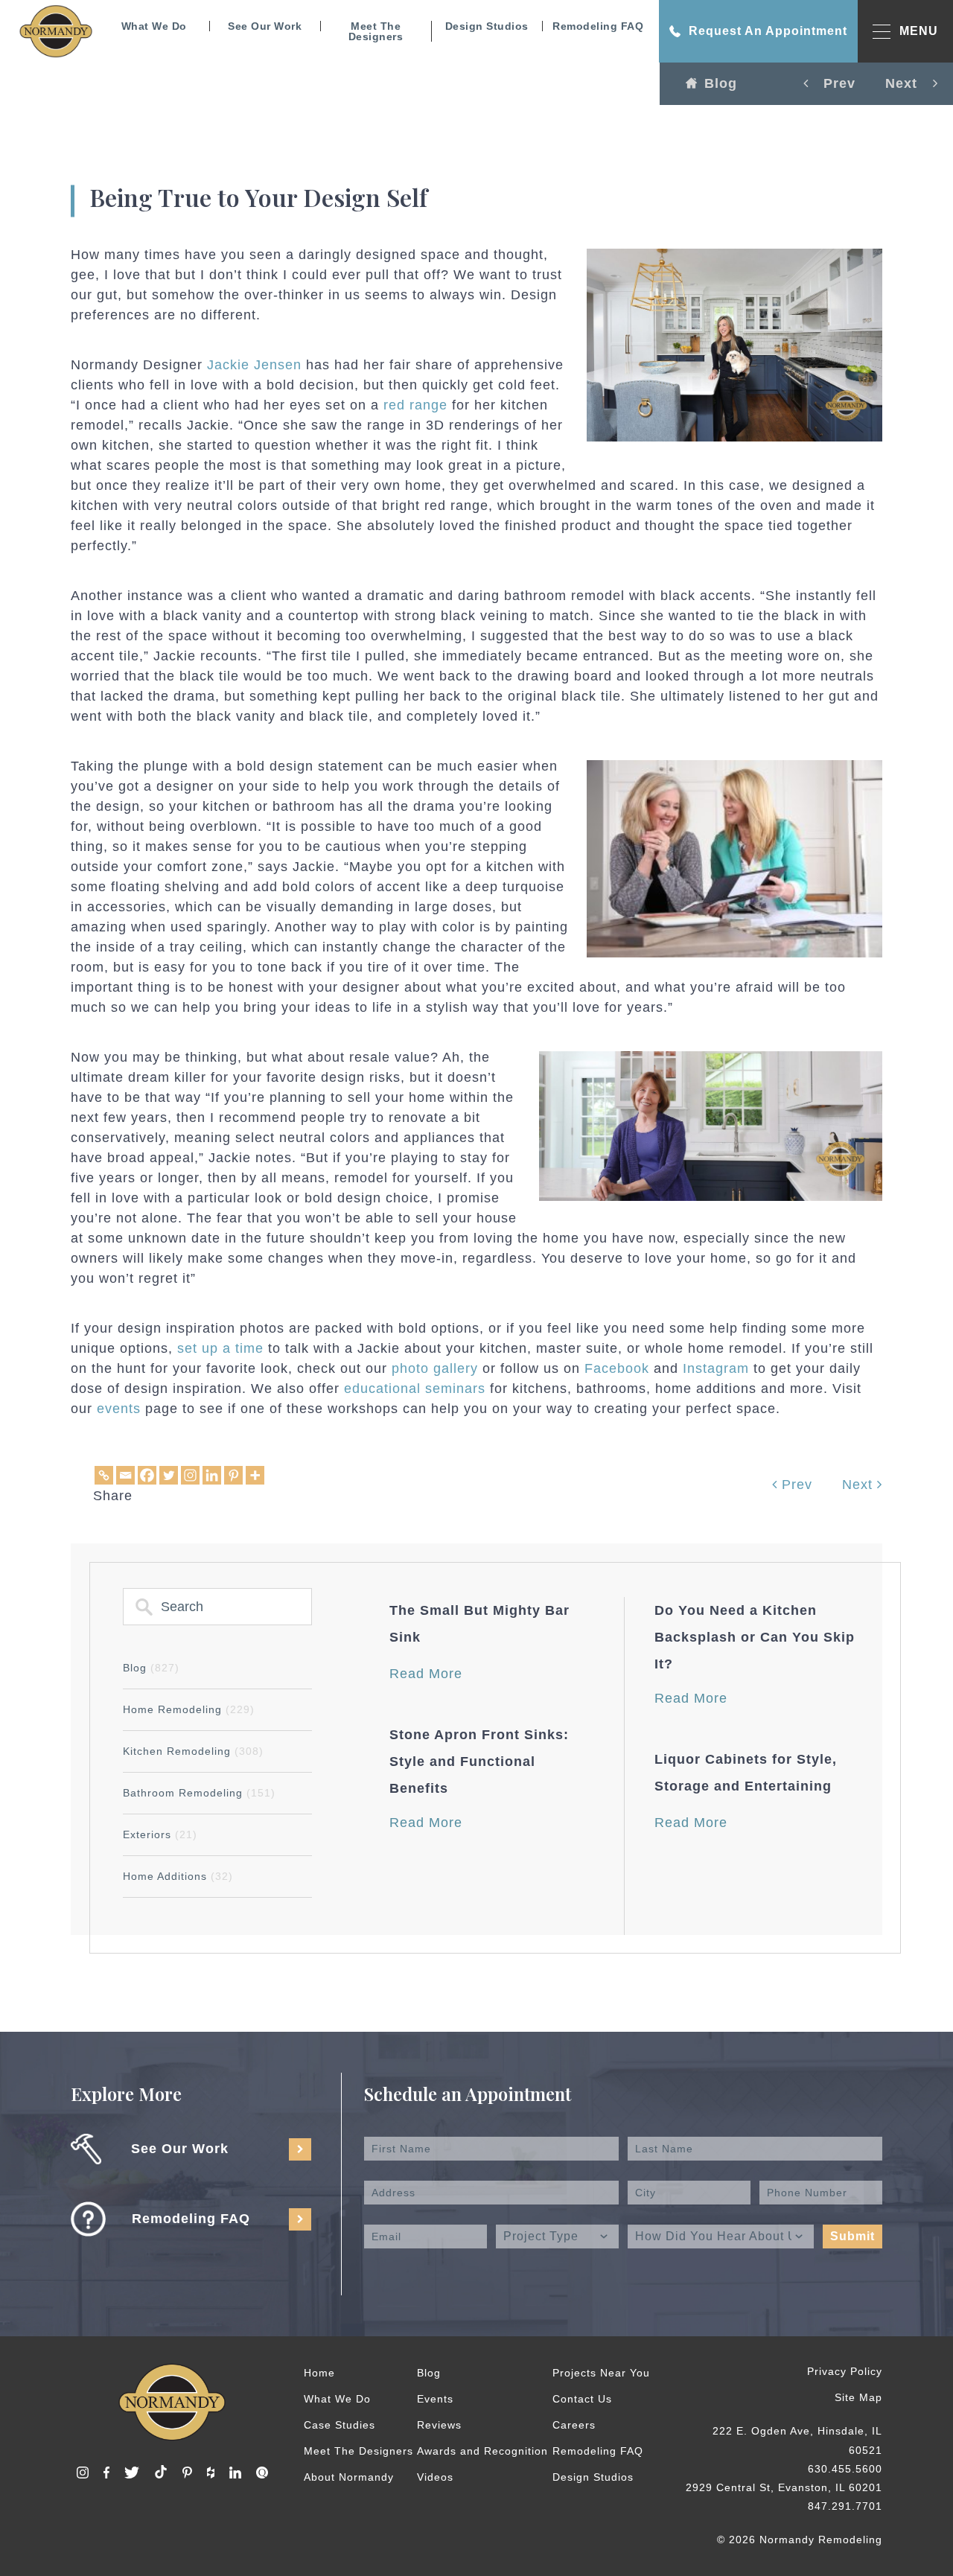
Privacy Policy (845, 2371)
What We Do (154, 26)
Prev (795, 1485)
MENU (919, 31)
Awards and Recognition (482, 2451)
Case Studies (340, 2425)
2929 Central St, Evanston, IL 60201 (784, 2487)
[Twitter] (169, 1475)
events (119, 1409)
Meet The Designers (376, 31)
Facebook (617, 1368)
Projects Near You (601, 2373)
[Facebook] (147, 1475)
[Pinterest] (233, 1475)
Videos (435, 2477)
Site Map (858, 2397)
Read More (426, 1674)
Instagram (716, 1368)
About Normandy (349, 2477)
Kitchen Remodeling (193, 1751)
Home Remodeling (189, 1709)
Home (319, 2373)
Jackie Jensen (254, 365)
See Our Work (265, 26)
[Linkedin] (212, 1475)
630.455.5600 (845, 2469)
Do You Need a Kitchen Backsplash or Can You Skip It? (755, 1637)
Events (435, 2399)
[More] (255, 1475)
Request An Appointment (768, 31)
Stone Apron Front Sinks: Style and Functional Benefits (479, 1762)
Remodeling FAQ (598, 26)
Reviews (439, 2425)
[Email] (125, 1475)
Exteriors (160, 1834)
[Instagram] (190, 1475)
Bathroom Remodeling (199, 1793)
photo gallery (435, 1368)
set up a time (220, 1348)
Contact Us (582, 2399)
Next (860, 1485)
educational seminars (415, 1389)
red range (413, 405)
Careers (574, 2425)
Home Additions (178, 1876)
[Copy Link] (104, 1475)
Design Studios (487, 26)
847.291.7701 (845, 2506)
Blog (721, 83)
